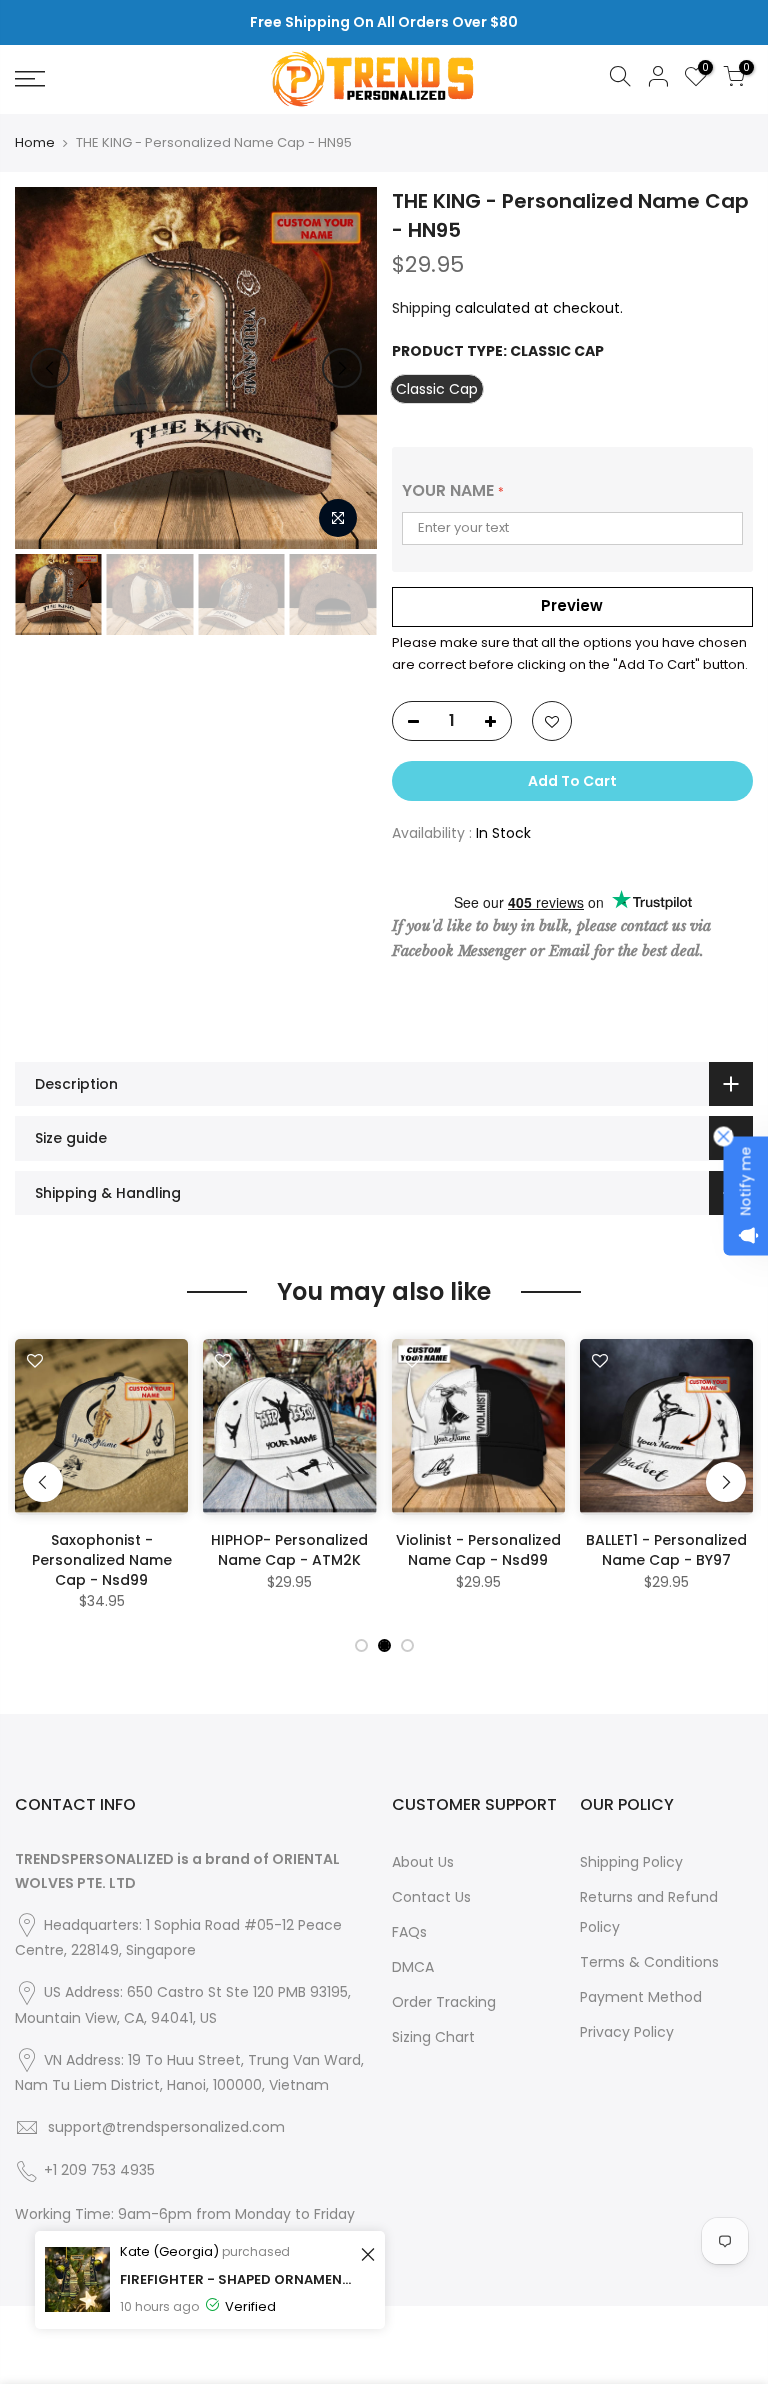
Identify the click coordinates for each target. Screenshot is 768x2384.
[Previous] (50, 368)
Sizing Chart (433, 2037)
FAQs (409, 1932)
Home (35, 143)
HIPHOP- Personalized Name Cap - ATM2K (289, 1550)
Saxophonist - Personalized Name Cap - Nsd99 (102, 1560)
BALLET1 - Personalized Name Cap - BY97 (666, 1550)
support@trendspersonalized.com (166, 2127)
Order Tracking (444, 2002)
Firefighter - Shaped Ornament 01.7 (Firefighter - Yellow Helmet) (237, 2279)
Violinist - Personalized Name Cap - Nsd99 (478, 1550)
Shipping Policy (631, 1862)
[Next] (342, 368)
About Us (423, 1862)
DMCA (413, 1967)
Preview (572, 605)
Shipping (421, 308)
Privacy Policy (627, 2032)
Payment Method (641, 1997)
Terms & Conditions (649, 1962)
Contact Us (431, 1897)
